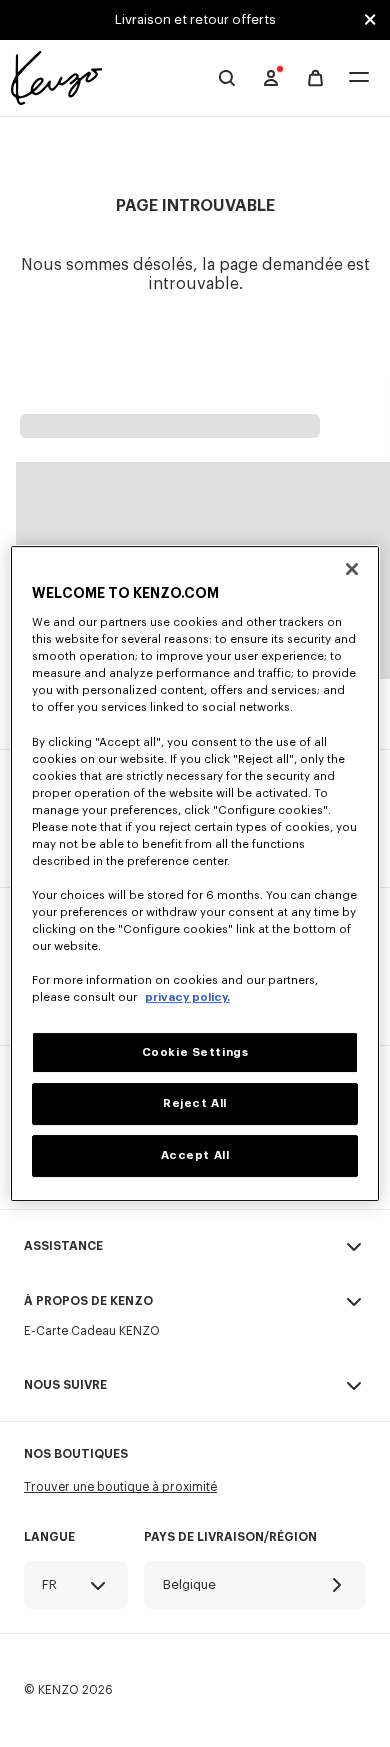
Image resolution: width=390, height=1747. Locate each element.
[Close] (352, 569)
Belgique (189, 1584)
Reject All (195, 1104)
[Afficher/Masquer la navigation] (359, 78)
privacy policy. (187, 998)
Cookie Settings (195, 1052)
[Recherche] (227, 78)
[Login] (271, 78)
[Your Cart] (315, 78)
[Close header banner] (370, 20)
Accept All (195, 1155)
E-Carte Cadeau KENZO (92, 1331)
